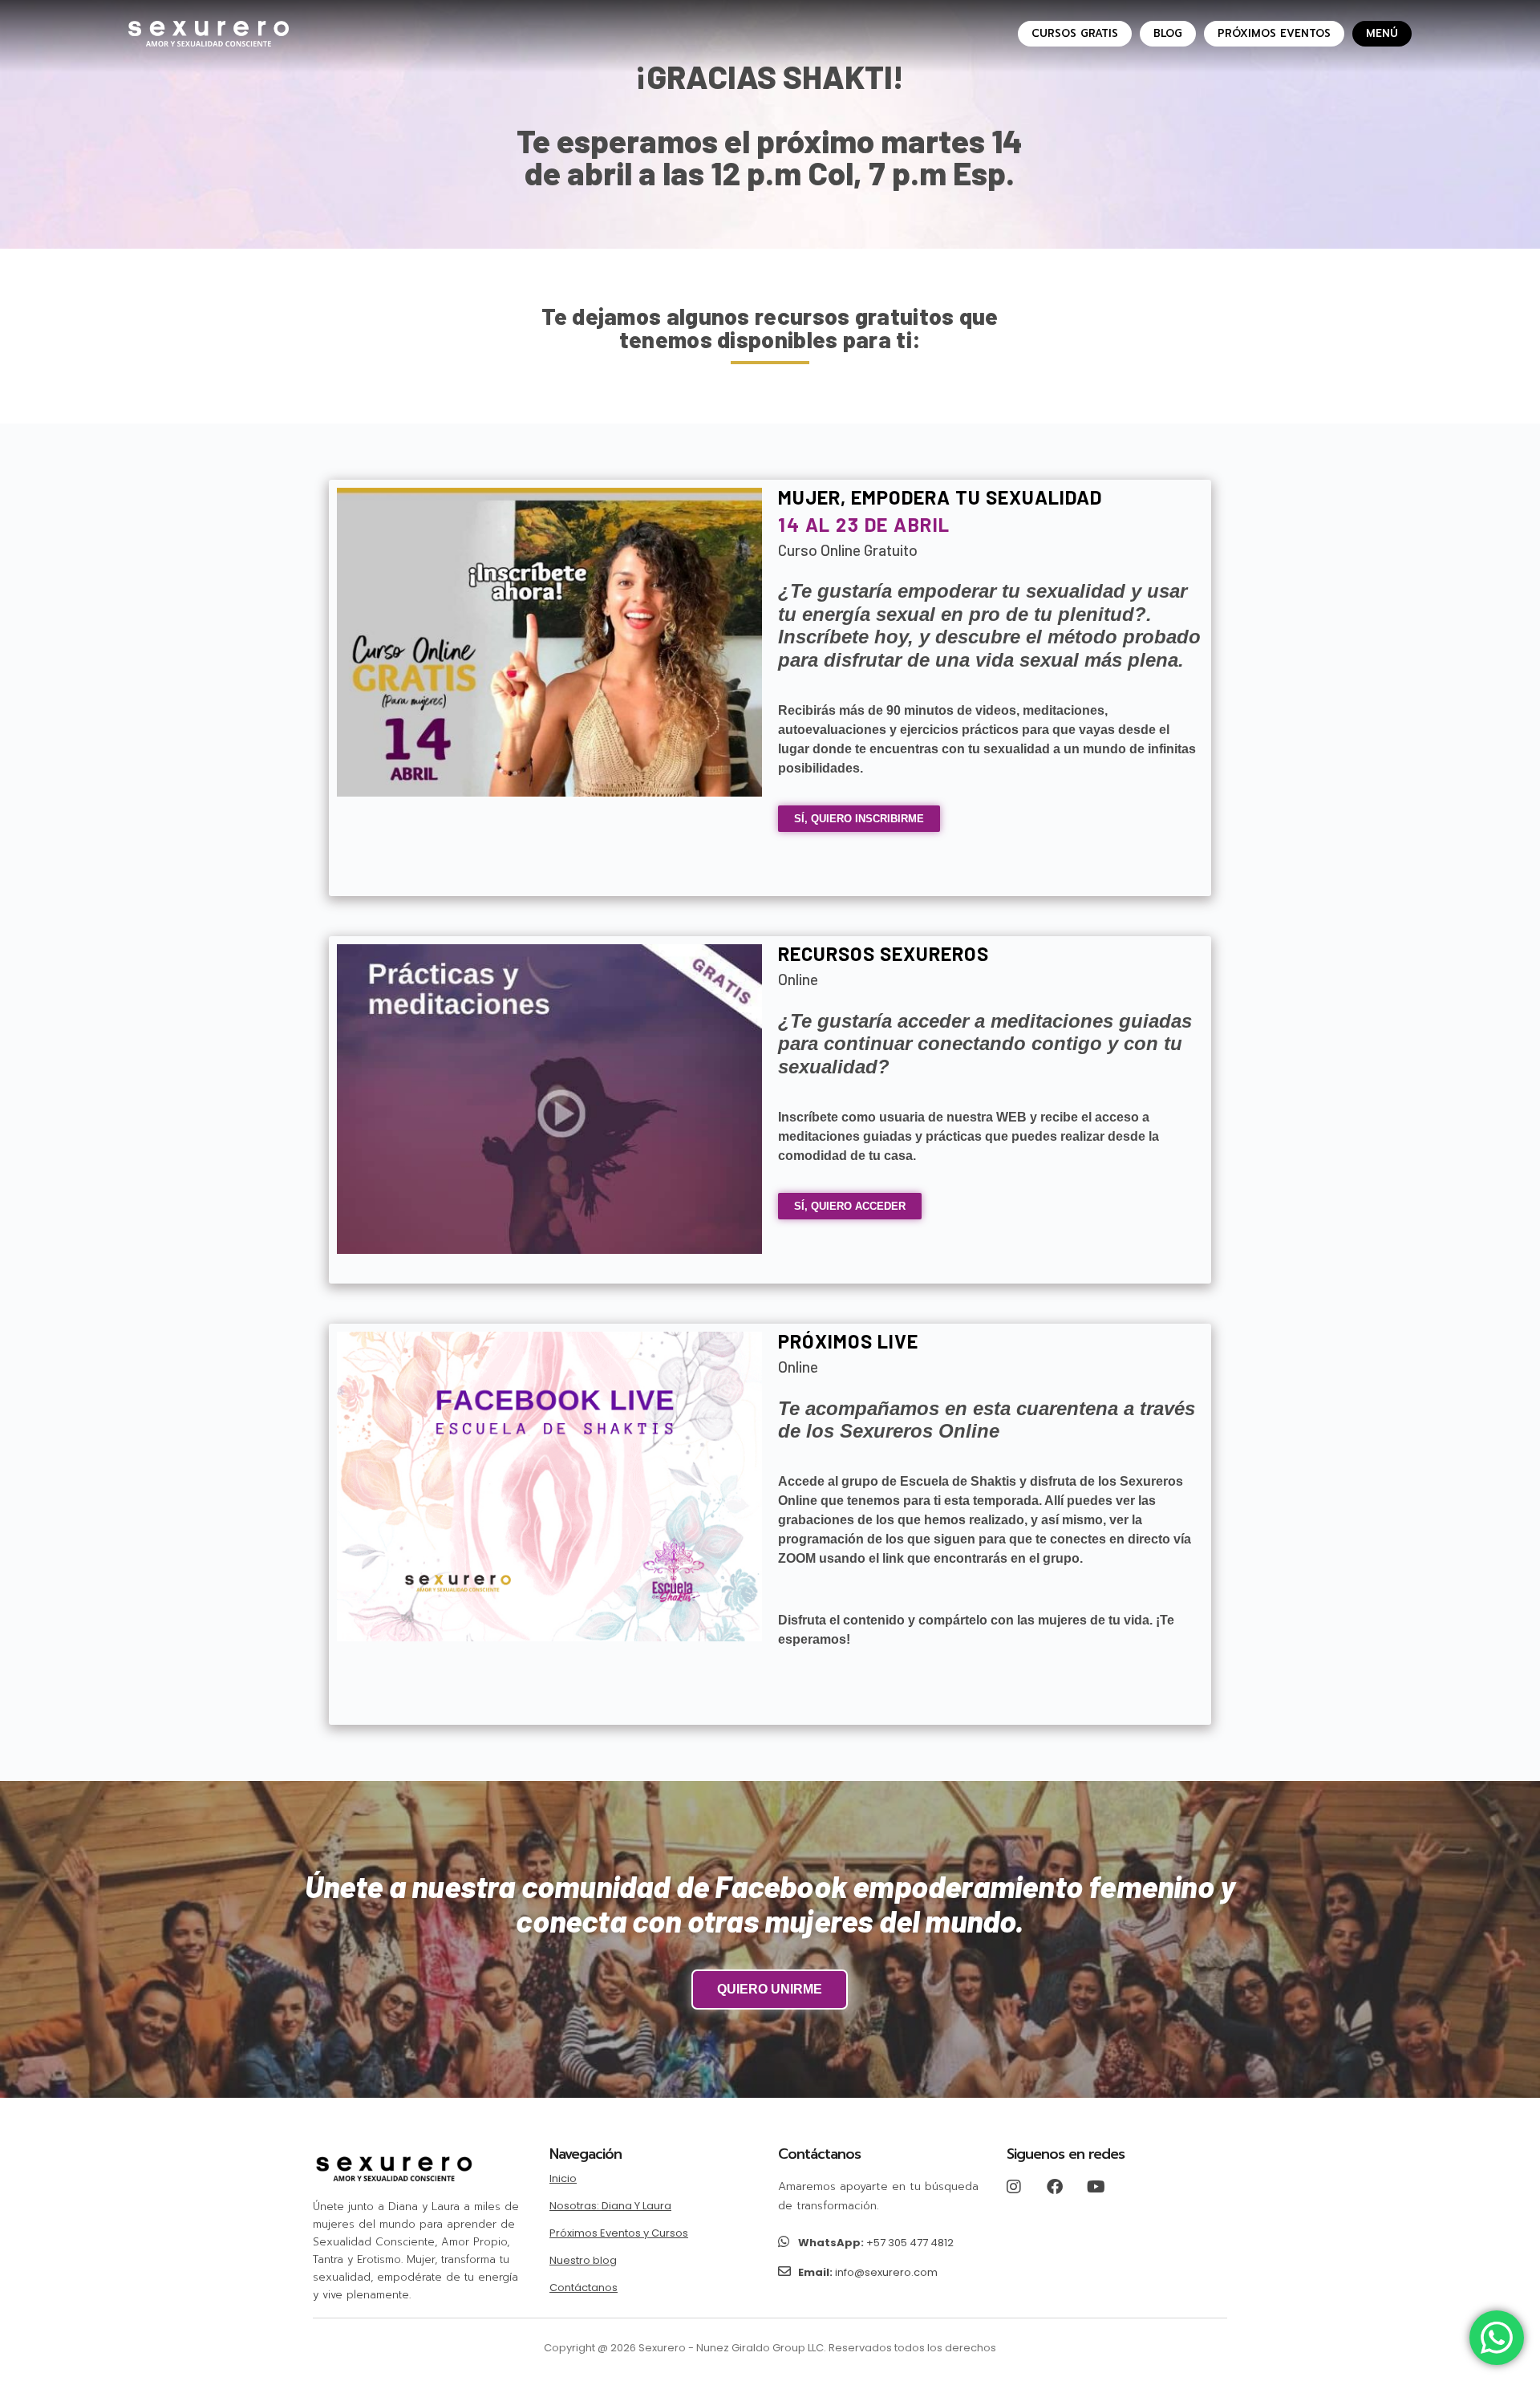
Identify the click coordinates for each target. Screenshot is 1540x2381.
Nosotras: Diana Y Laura (610, 2206)
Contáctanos (584, 2288)
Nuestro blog (583, 2260)
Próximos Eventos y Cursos (619, 2233)
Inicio (563, 2178)
